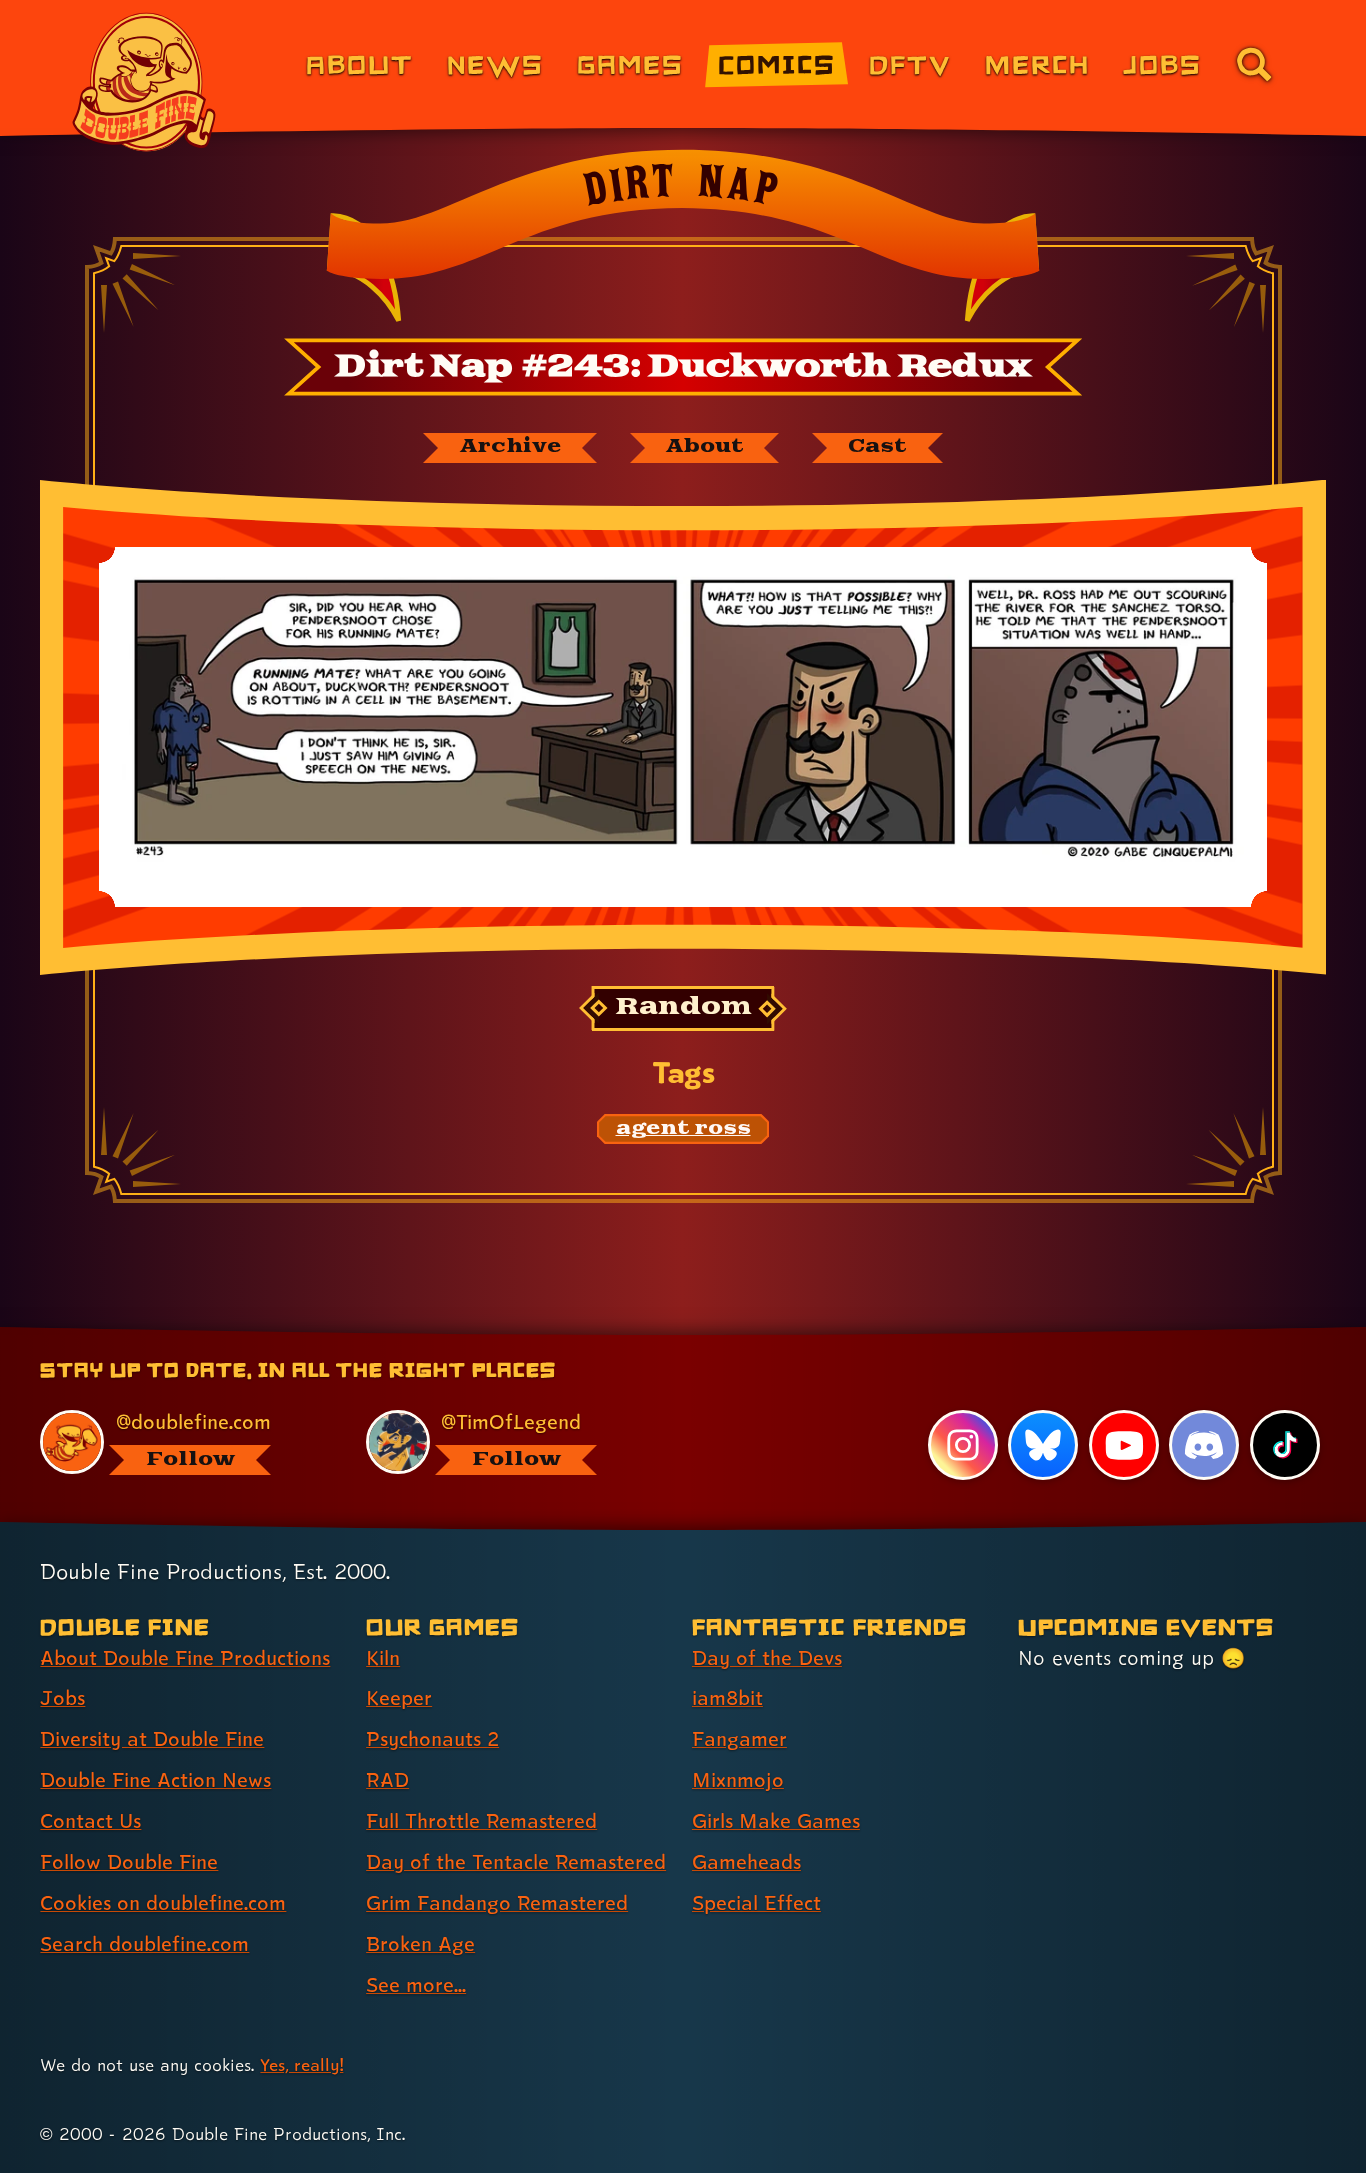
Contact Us (90, 1821)
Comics (777, 63)
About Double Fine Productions (185, 1658)
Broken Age (420, 1944)
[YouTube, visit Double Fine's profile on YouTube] (1124, 1445)
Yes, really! (301, 2064)
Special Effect (756, 1903)
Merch (1037, 63)
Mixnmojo (738, 1780)
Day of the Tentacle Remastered (516, 1862)
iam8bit (727, 1698)
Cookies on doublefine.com (163, 1903)
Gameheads (746, 1862)
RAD (387, 1780)
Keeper (399, 1698)
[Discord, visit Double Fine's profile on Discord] (1204, 1445)
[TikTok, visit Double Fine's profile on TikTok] (1285, 1445)
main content (787, 1335)
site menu (661, 1335)
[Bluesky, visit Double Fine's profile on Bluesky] (1043, 1445)
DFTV (910, 63)
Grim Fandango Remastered (497, 1903)
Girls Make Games (776, 1821)
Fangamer (739, 1739)
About (359, 63)
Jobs (1162, 63)
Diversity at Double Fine (152, 1739)
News (495, 63)
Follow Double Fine (129, 1862)
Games (630, 63)
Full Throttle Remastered (481, 1821)
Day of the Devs (767, 1658)
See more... (416, 1985)
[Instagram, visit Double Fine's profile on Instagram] (963, 1445)
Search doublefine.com (144, 1944)
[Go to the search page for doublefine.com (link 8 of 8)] (1254, 64)
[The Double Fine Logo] (145, 82)
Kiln (383, 1658)
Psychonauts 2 (432, 1739)
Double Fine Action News (155, 1780)
